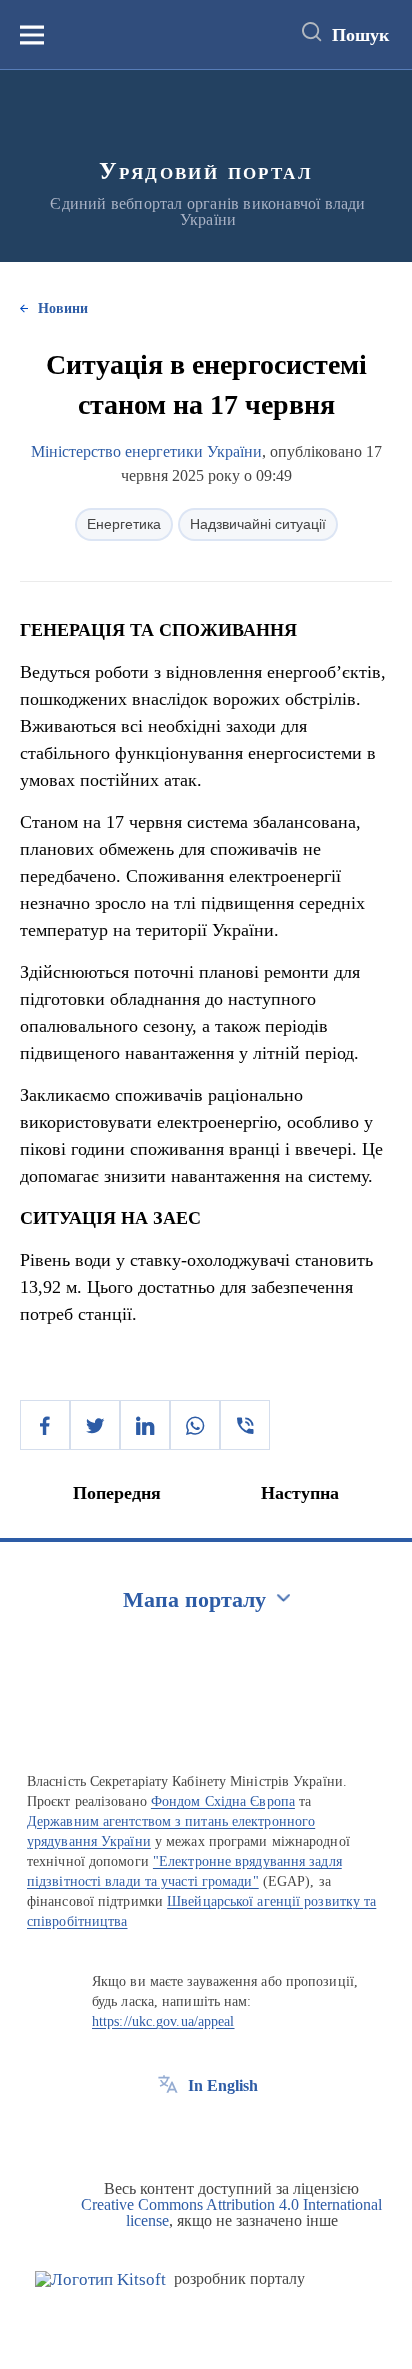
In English (223, 2085)
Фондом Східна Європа (223, 1801)
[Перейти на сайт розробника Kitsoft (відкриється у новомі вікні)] (100, 2279)
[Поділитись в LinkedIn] (145, 1425)
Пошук (360, 35)
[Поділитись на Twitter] (95, 1425)
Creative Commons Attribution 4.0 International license (231, 2212)
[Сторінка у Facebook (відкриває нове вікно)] (168, 2131)
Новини (63, 308)
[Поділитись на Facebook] (45, 1425)
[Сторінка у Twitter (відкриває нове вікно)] (205, 2131)
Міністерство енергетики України (146, 451)
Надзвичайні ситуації (258, 524)
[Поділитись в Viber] (245, 1425)
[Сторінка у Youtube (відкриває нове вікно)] (242, 2131)
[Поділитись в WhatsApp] (195, 1425)
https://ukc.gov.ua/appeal (163, 2021)
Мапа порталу (194, 1599)
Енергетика (124, 524)
